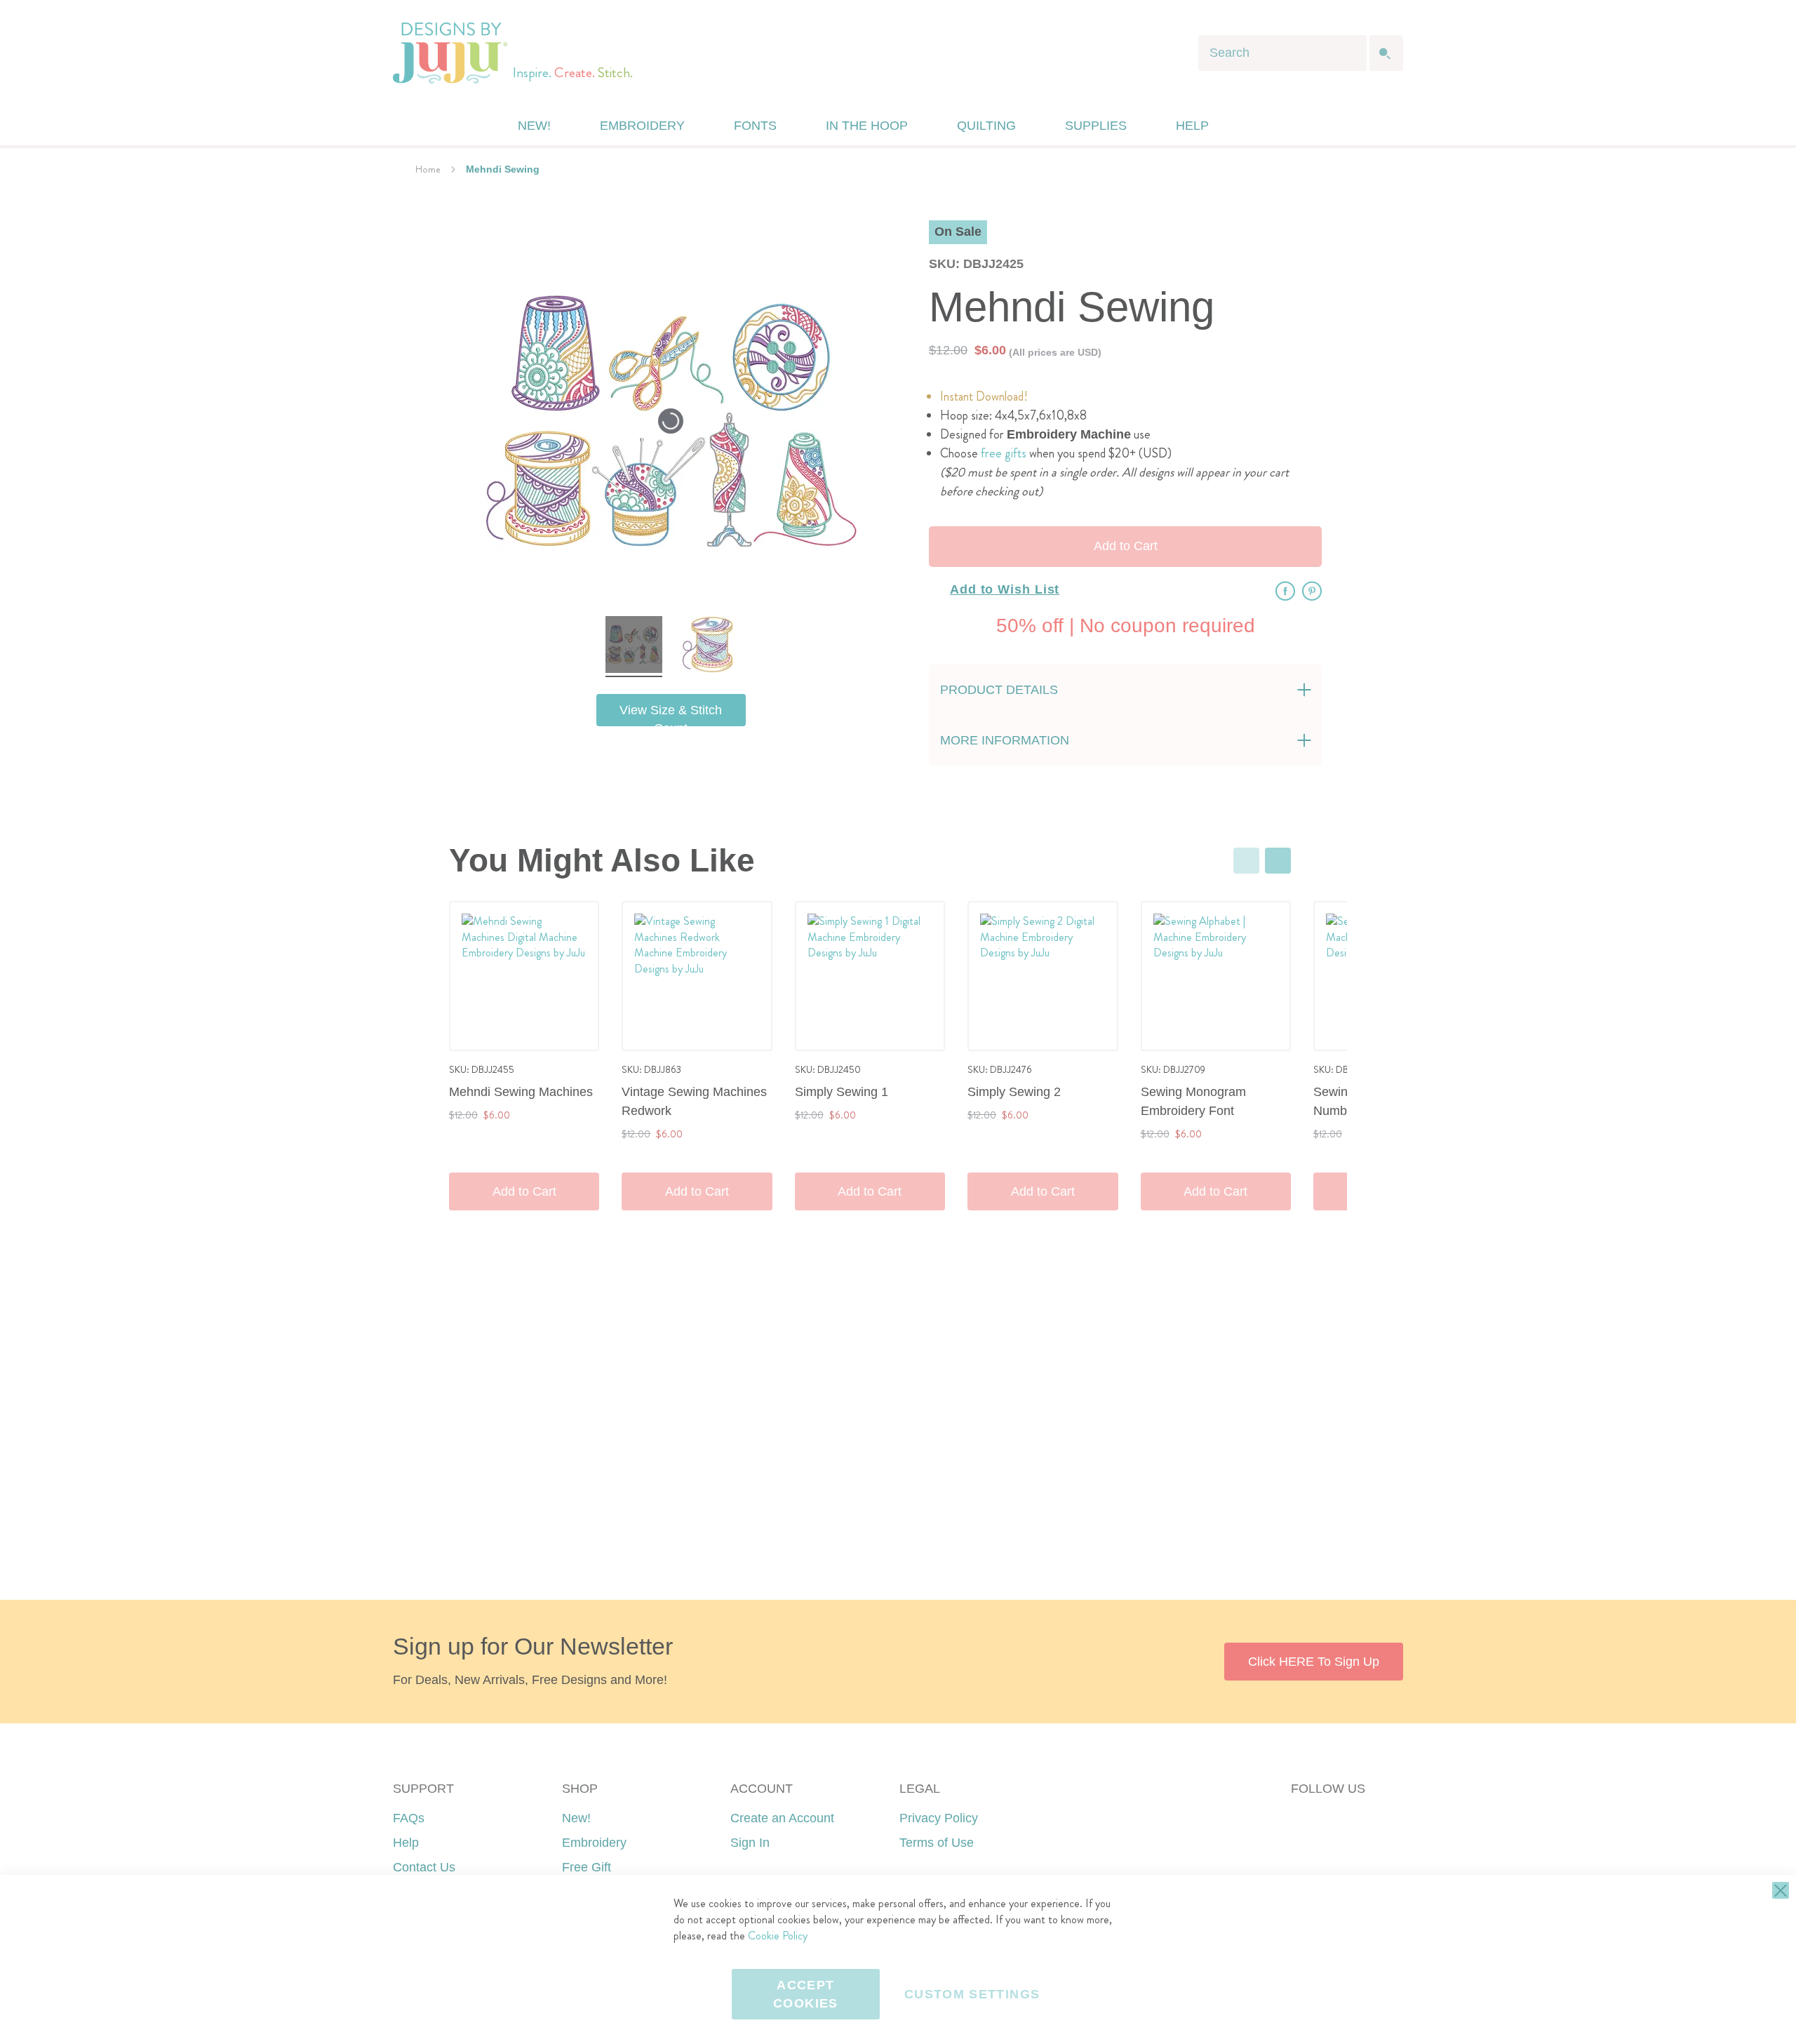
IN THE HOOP (867, 126)
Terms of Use (937, 1843)
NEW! (534, 126)
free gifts (1004, 453)
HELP (1192, 126)
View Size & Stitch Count (671, 715)
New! (576, 1818)
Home (428, 169)
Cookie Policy (778, 1936)
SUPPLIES (1096, 126)
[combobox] (1282, 53)
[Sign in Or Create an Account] (1251, 126)
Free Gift (587, 1867)
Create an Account (782, 1818)
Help (406, 1843)
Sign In (750, 1843)
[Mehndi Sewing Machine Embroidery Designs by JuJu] (634, 647)
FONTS (755, 126)
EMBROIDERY (642, 126)
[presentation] (1278, 861)
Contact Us (424, 1867)
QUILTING (986, 126)
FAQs (409, 1818)
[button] (1279, 126)
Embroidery (594, 1843)
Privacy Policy (939, 1818)
